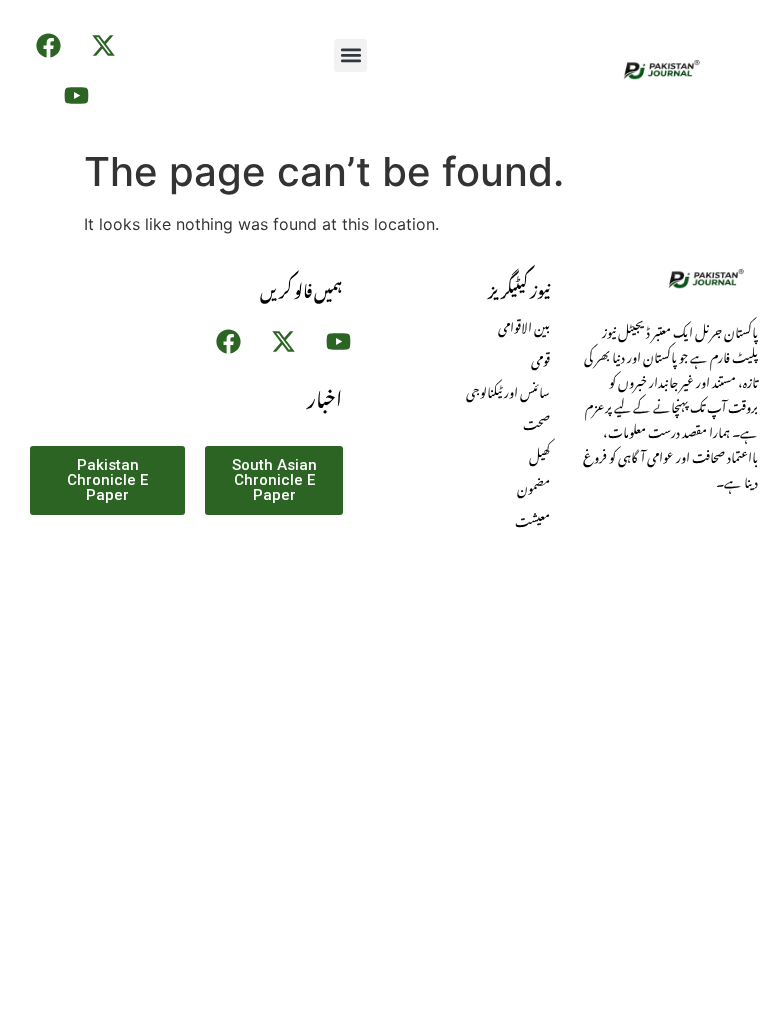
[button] (350, 55)
